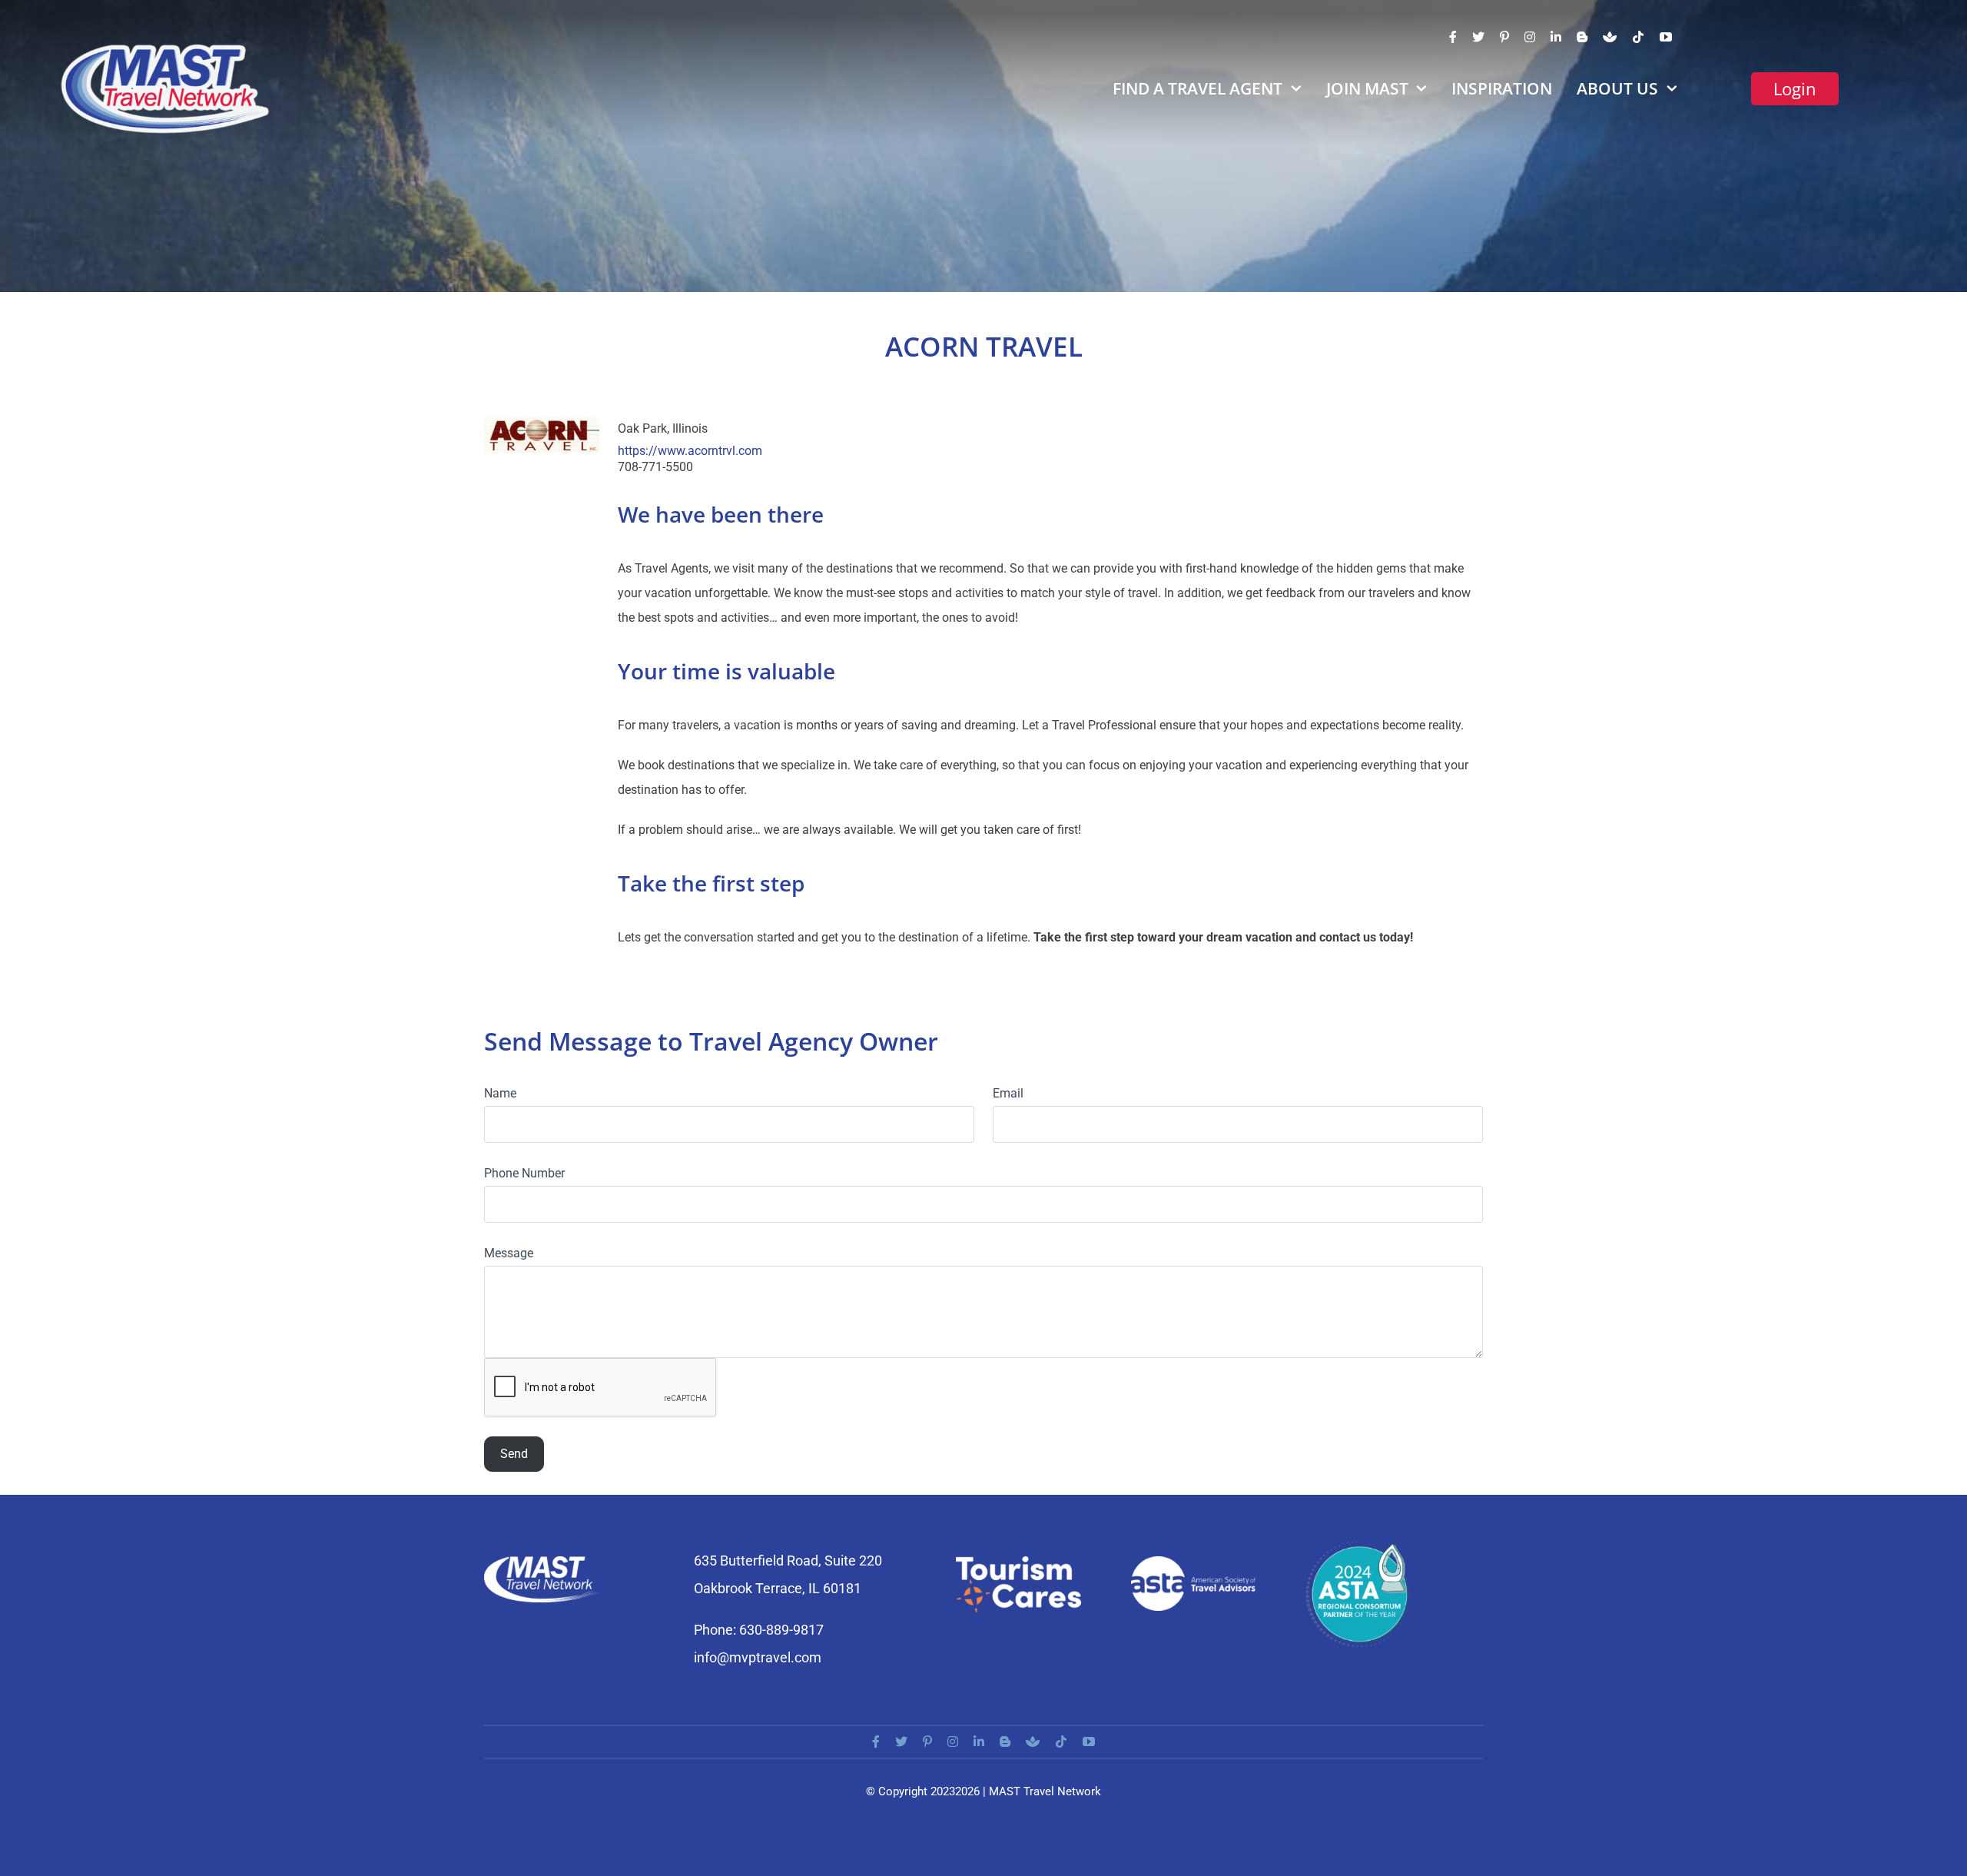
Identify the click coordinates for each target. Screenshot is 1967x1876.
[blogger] (1582, 37)
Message (509, 1253)
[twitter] (1478, 37)
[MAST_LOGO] (167, 48)
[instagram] (1530, 37)
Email (1008, 1093)
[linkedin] (1556, 37)
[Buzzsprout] (1610, 37)
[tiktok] (1638, 37)
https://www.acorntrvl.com (690, 451)
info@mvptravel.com (758, 1657)
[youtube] (1666, 37)
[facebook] (1453, 37)
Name (500, 1093)
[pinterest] (1504, 37)
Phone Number (524, 1173)
